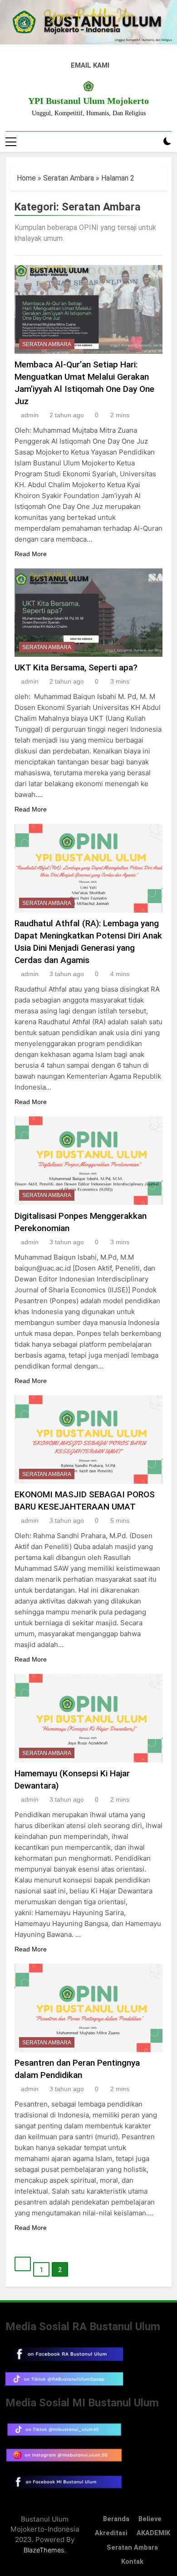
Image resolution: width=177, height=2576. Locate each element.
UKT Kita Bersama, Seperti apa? (76, 667)
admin (30, 415)
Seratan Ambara (69, 178)
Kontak (132, 2562)
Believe (150, 2519)
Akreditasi (111, 2533)
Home (26, 178)
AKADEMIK (153, 2533)
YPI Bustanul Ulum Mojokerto (88, 101)
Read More (31, 554)
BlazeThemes (44, 2550)
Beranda (116, 2519)
